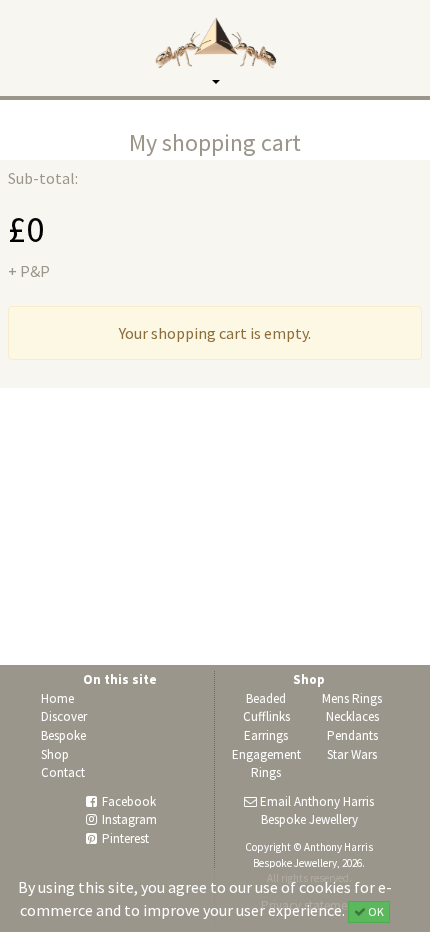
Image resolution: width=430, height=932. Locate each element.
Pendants (352, 735)
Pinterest (125, 838)
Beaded (266, 698)
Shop (55, 754)
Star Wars (352, 754)
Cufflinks (266, 716)
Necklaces (352, 716)
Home (57, 698)
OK (375, 911)
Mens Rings (352, 698)
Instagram (129, 819)
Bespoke (63, 735)
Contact (63, 772)
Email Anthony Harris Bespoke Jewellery (317, 811)
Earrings (266, 735)
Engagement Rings (266, 764)
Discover (64, 716)
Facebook (129, 801)
